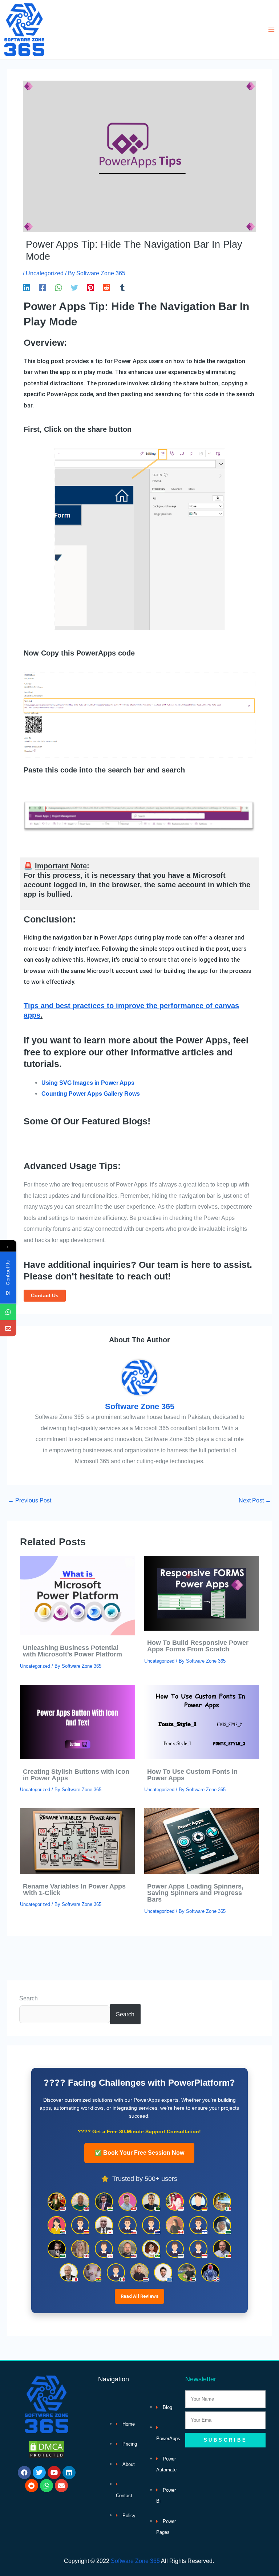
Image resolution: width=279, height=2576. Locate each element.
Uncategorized (45, 273)
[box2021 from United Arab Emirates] (187, 2272)
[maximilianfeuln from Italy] (222, 2202)
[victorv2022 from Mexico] (116, 2272)
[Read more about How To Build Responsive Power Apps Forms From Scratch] (202, 1593)
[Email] (8, 1328)
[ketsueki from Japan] (104, 2225)
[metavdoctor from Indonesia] (198, 2249)
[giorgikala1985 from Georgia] (104, 2249)
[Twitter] (74, 287)
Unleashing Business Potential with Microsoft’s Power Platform (72, 1651)
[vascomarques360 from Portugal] (222, 2249)
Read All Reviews (139, 2296)
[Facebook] (43, 287)
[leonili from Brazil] (151, 2249)
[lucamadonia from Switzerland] (128, 2202)
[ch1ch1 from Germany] (198, 2202)
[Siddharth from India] (104, 2202)
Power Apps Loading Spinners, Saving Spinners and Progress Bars (195, 1893)
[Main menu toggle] (271, 30)
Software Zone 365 (135, 2561)
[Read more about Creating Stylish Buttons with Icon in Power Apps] (77, 1721)
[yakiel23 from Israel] (198, 2225)
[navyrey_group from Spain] (80, 2225)
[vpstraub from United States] (128, 2249)
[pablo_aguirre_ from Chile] (128, 2225)
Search (29, 1998)
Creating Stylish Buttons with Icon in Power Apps (76, 1775)
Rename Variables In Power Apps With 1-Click (74, 1889)
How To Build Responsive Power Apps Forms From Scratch (198, 1646)
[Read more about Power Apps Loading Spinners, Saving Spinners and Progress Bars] (202, 1841)
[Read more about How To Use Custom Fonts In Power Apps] (202, 1721)
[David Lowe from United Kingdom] (80, 2202)
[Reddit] (106, 287)
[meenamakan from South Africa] (57, 2225)
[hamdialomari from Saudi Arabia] (222, 2225)
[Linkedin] (27, 287)
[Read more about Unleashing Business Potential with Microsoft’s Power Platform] (77, 1595)
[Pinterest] (90, 287)
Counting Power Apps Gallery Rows (91, 1094)
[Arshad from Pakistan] (151, 2202)
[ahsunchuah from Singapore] (175, 2202)
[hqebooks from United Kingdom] (80, 2249)
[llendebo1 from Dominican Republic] (210, 2272)
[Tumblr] (122, 287)
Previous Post (30, 1500)
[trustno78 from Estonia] (175, 2249)
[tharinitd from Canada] (175, 2225)
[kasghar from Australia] (151, 2225)
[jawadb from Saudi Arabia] (57, 2249)
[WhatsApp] (58, 287)
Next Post (255, 1500)
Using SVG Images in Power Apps (88, 1083)
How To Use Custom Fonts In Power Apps (192, 1775)
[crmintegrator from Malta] (69, 2272)
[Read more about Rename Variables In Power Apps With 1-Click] (77, 1841)
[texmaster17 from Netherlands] (139, 2272)
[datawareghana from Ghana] (92, 2272)
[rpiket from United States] (57, 2202)
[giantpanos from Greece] (163, 2272)
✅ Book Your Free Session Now (139, 2153)
